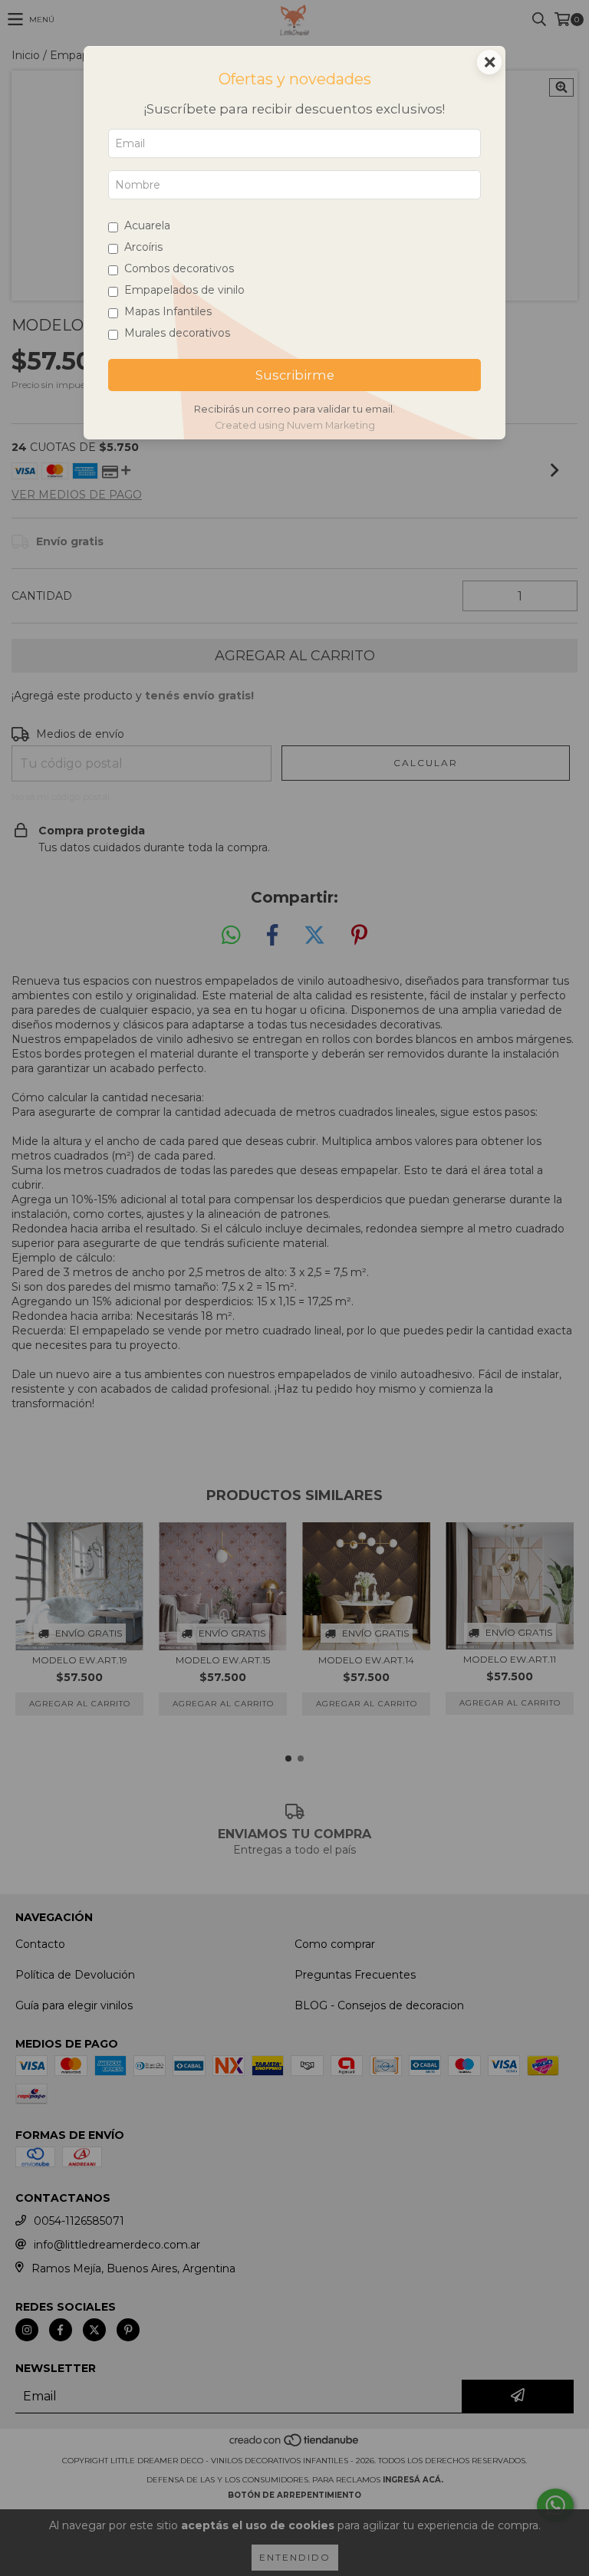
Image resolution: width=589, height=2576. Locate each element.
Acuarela (147, 225)
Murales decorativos (177, 333)
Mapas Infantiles (168, 311)
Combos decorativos (179, 268)
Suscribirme (295, 375)
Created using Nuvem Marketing (295, 425)
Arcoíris (143, 247)
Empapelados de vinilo (184, 290)
